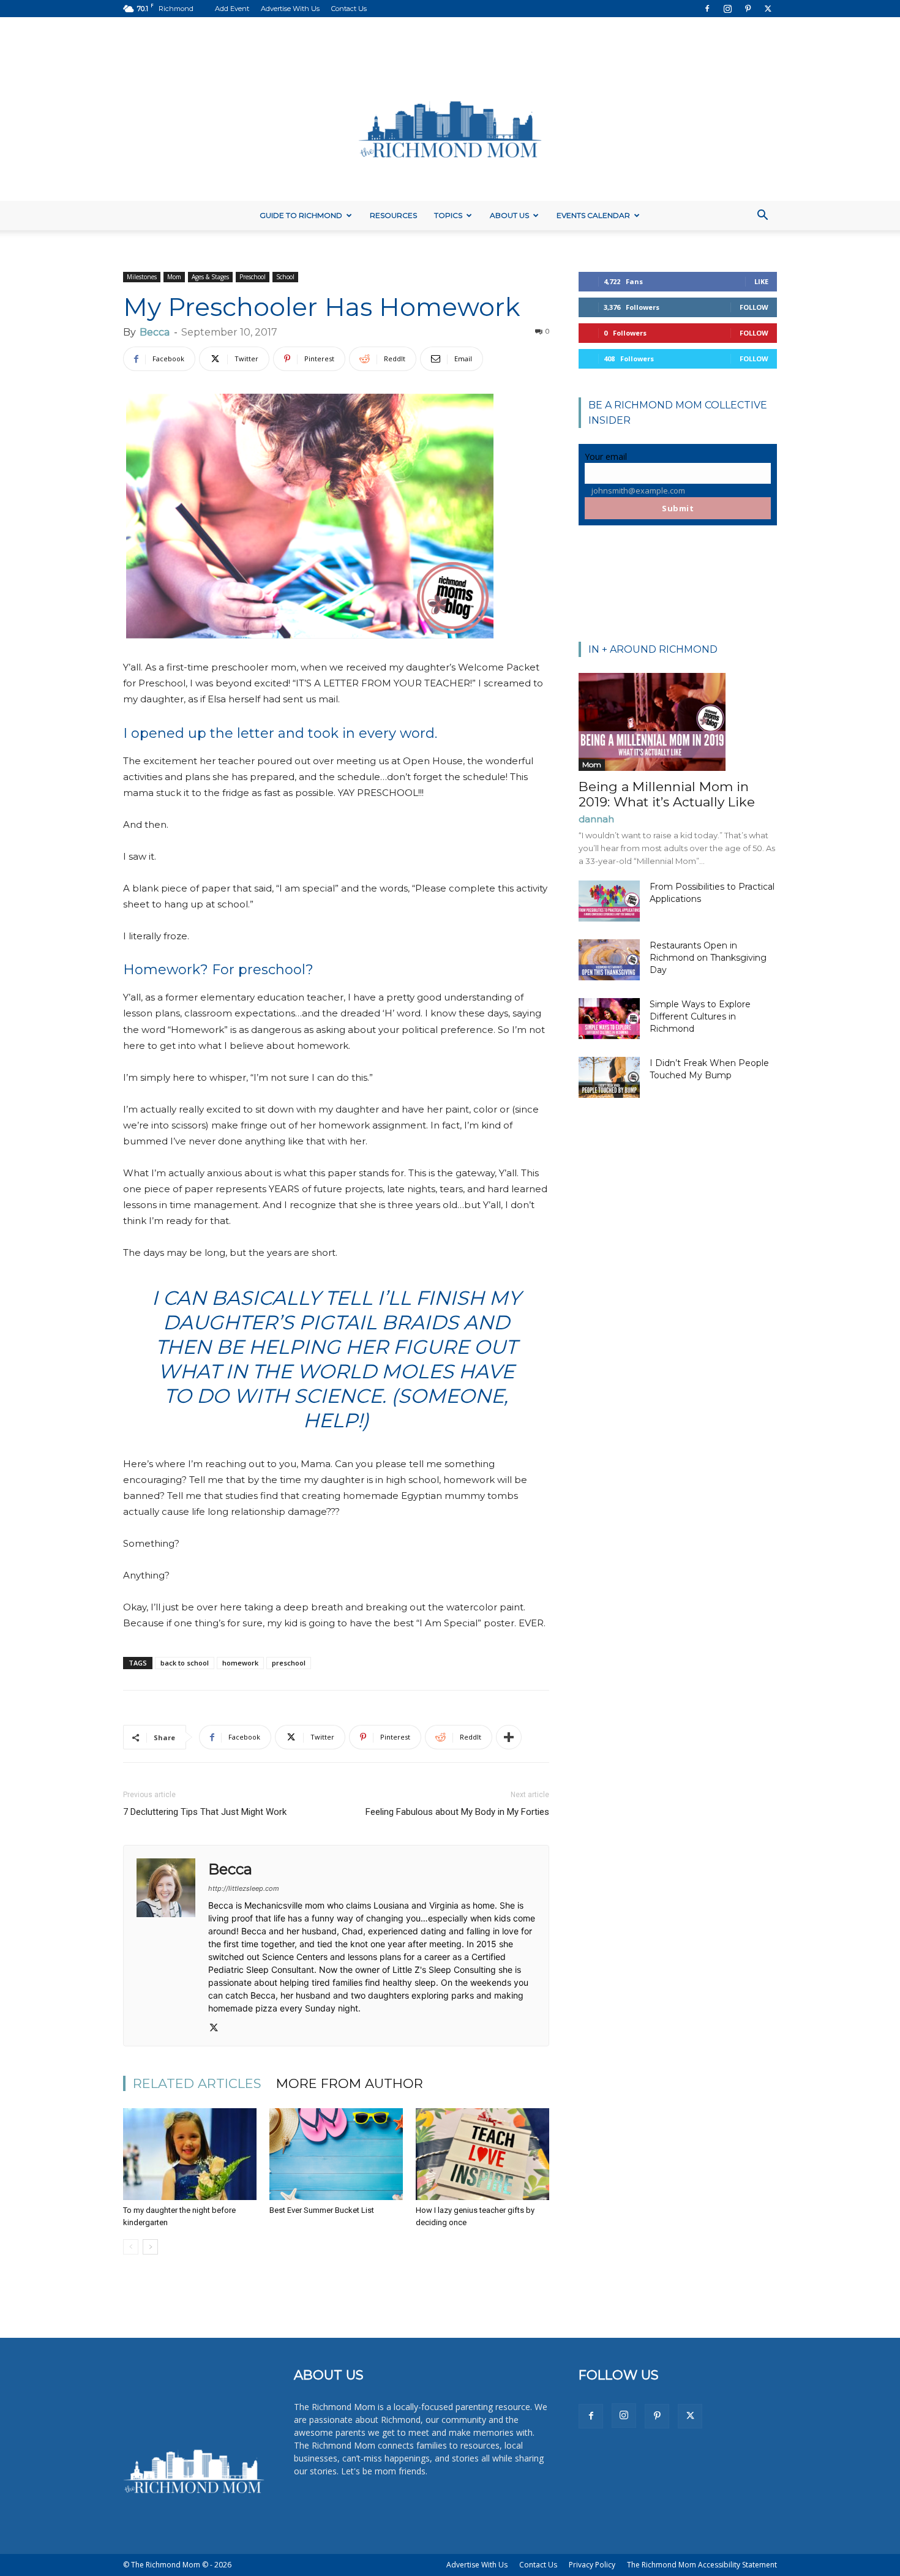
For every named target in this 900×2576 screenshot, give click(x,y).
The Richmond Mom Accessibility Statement (702, 2565)
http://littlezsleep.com (244, 1888)
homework (240, 1663)
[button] (762, 216)
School (285, 277)
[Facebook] (707, 9)
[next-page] (150, 2247)
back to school (185, 1663)
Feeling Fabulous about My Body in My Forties (457, 1812)
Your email (606, 456)
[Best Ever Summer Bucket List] (336, 2154)
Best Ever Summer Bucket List (322, 2210)
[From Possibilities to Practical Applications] (609, 901)
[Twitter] (768, 9)
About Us (509, 215)
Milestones (142, 277)
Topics (448, 215)
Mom (174, 277)
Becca (155, 332)
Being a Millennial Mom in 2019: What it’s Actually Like (667, 794)
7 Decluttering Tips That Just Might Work (205, 1812)
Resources (393, 215)
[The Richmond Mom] (450, 109)
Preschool (253, 277)
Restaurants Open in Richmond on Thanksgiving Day (708, 958)
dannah (596, 819)
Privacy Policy (592, 2565)
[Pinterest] (748, 9)
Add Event (232, 9)
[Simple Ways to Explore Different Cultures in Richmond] (609, 1019)
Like (761, 281)
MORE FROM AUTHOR (350, 2083)
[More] (509, 1737)
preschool (289, 1663)
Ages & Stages (210, 277)
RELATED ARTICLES (197, 2083)
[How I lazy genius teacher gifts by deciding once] (482, 2154)
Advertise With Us (290, 9)
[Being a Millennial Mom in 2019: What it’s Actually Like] (678, 722)
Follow (754, 307)
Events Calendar (593, 215)
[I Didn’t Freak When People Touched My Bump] (609, 1077)
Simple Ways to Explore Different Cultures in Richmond (700, 1016)
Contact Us (349, 9)
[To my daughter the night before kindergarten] (190, 2154)
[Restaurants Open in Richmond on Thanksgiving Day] (609, 960)
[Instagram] (727, 9)
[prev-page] (131, 2247)
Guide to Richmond (301, 215)
